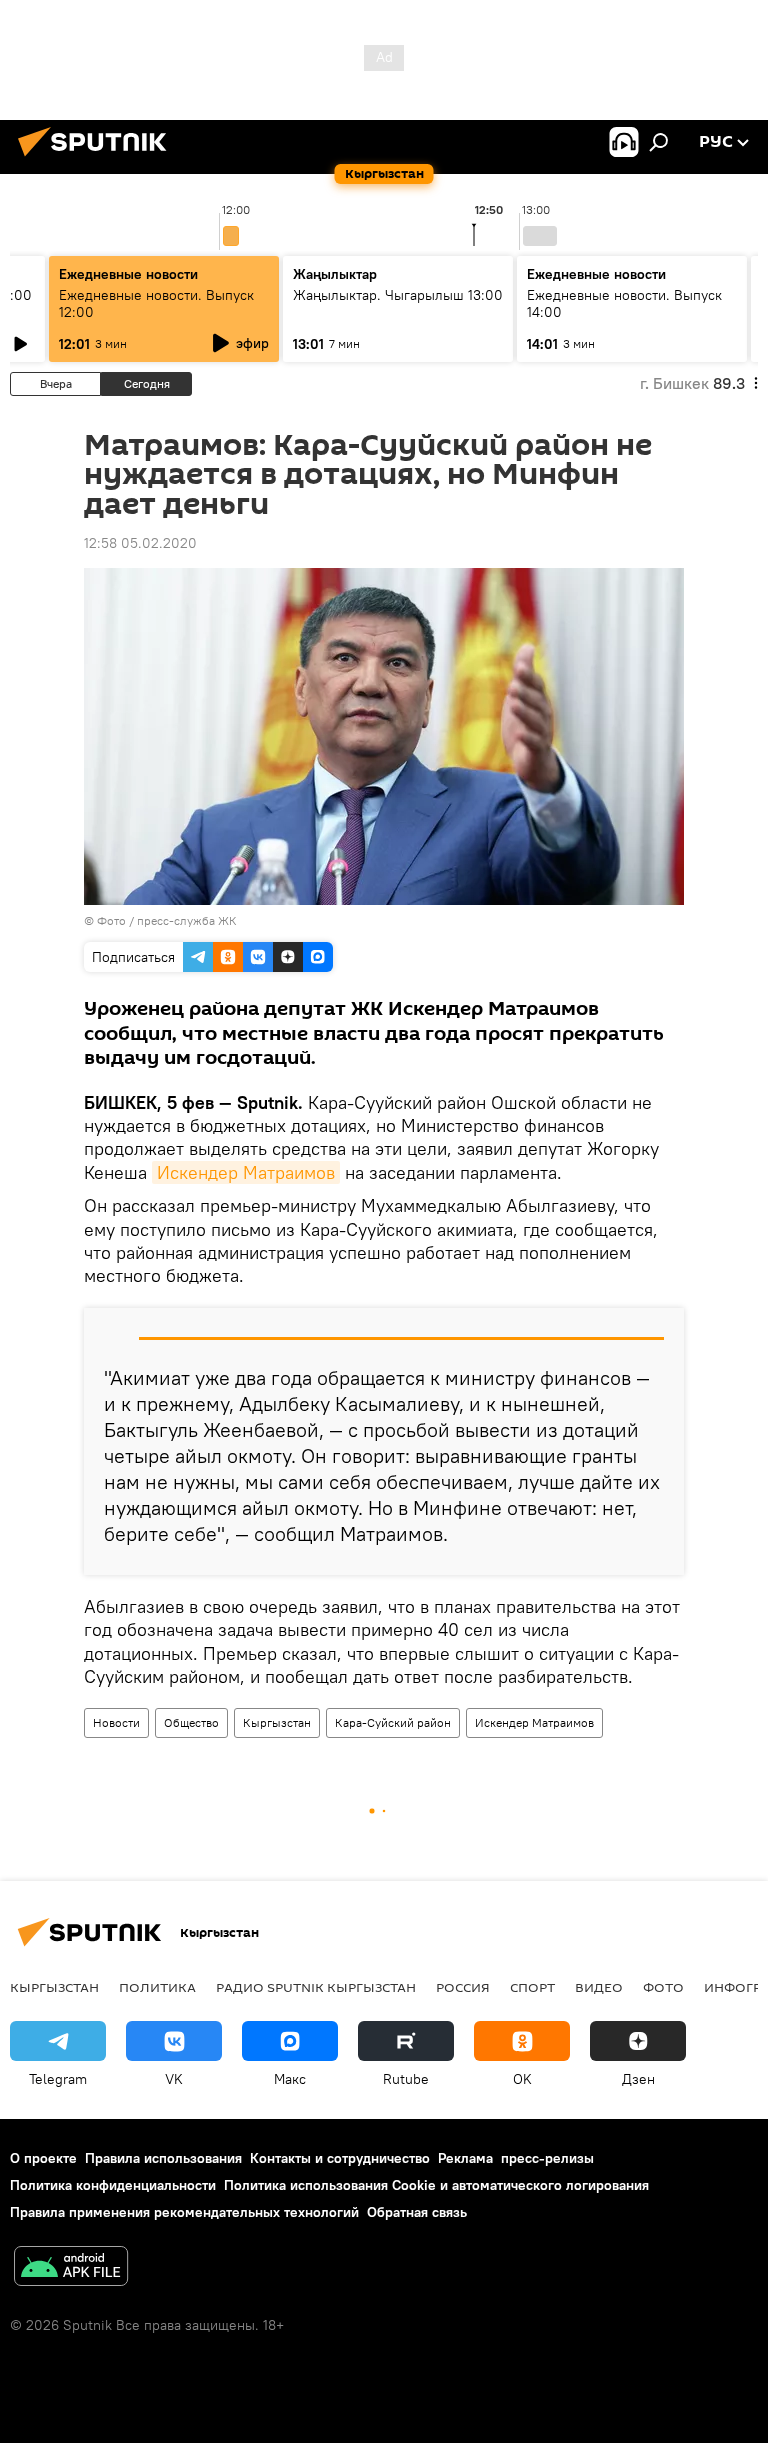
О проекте (43, 2158)
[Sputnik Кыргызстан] (98, 159)
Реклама (465, 2158)
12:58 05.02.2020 (140, 543)
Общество (191, 1722)
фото (663, 1987)
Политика (157, 1987)
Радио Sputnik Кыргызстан (316, 1987)
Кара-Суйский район (393, 1722)
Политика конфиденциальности (113, 2185)
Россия (463, 1987)
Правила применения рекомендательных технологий (184, 2212)
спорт (532, 1987)
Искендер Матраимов (246, 1172)
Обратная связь (417, 2212)
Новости (116, 1722)
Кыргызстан (277, 1722)
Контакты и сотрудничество (340, 2158)
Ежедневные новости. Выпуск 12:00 (156, 303)
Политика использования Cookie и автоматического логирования (436, 2185)
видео (599, 1987)
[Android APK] (71, 2268)
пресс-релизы (547, 2158)
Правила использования (163, 2158)
